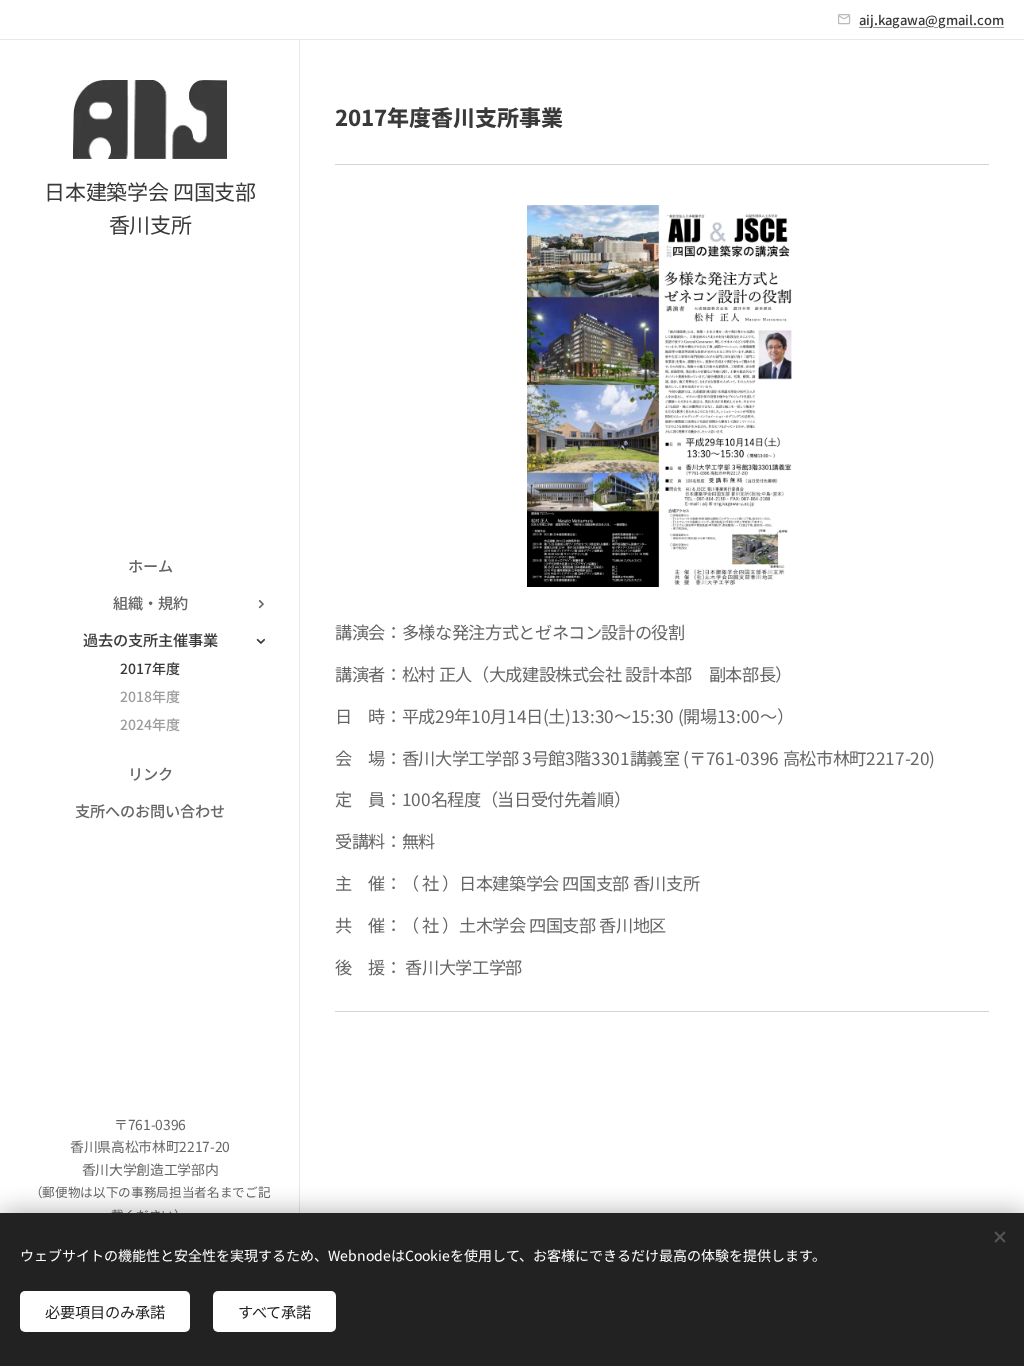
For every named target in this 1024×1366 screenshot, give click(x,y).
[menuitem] (150, 565)
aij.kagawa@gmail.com (931, 19)
